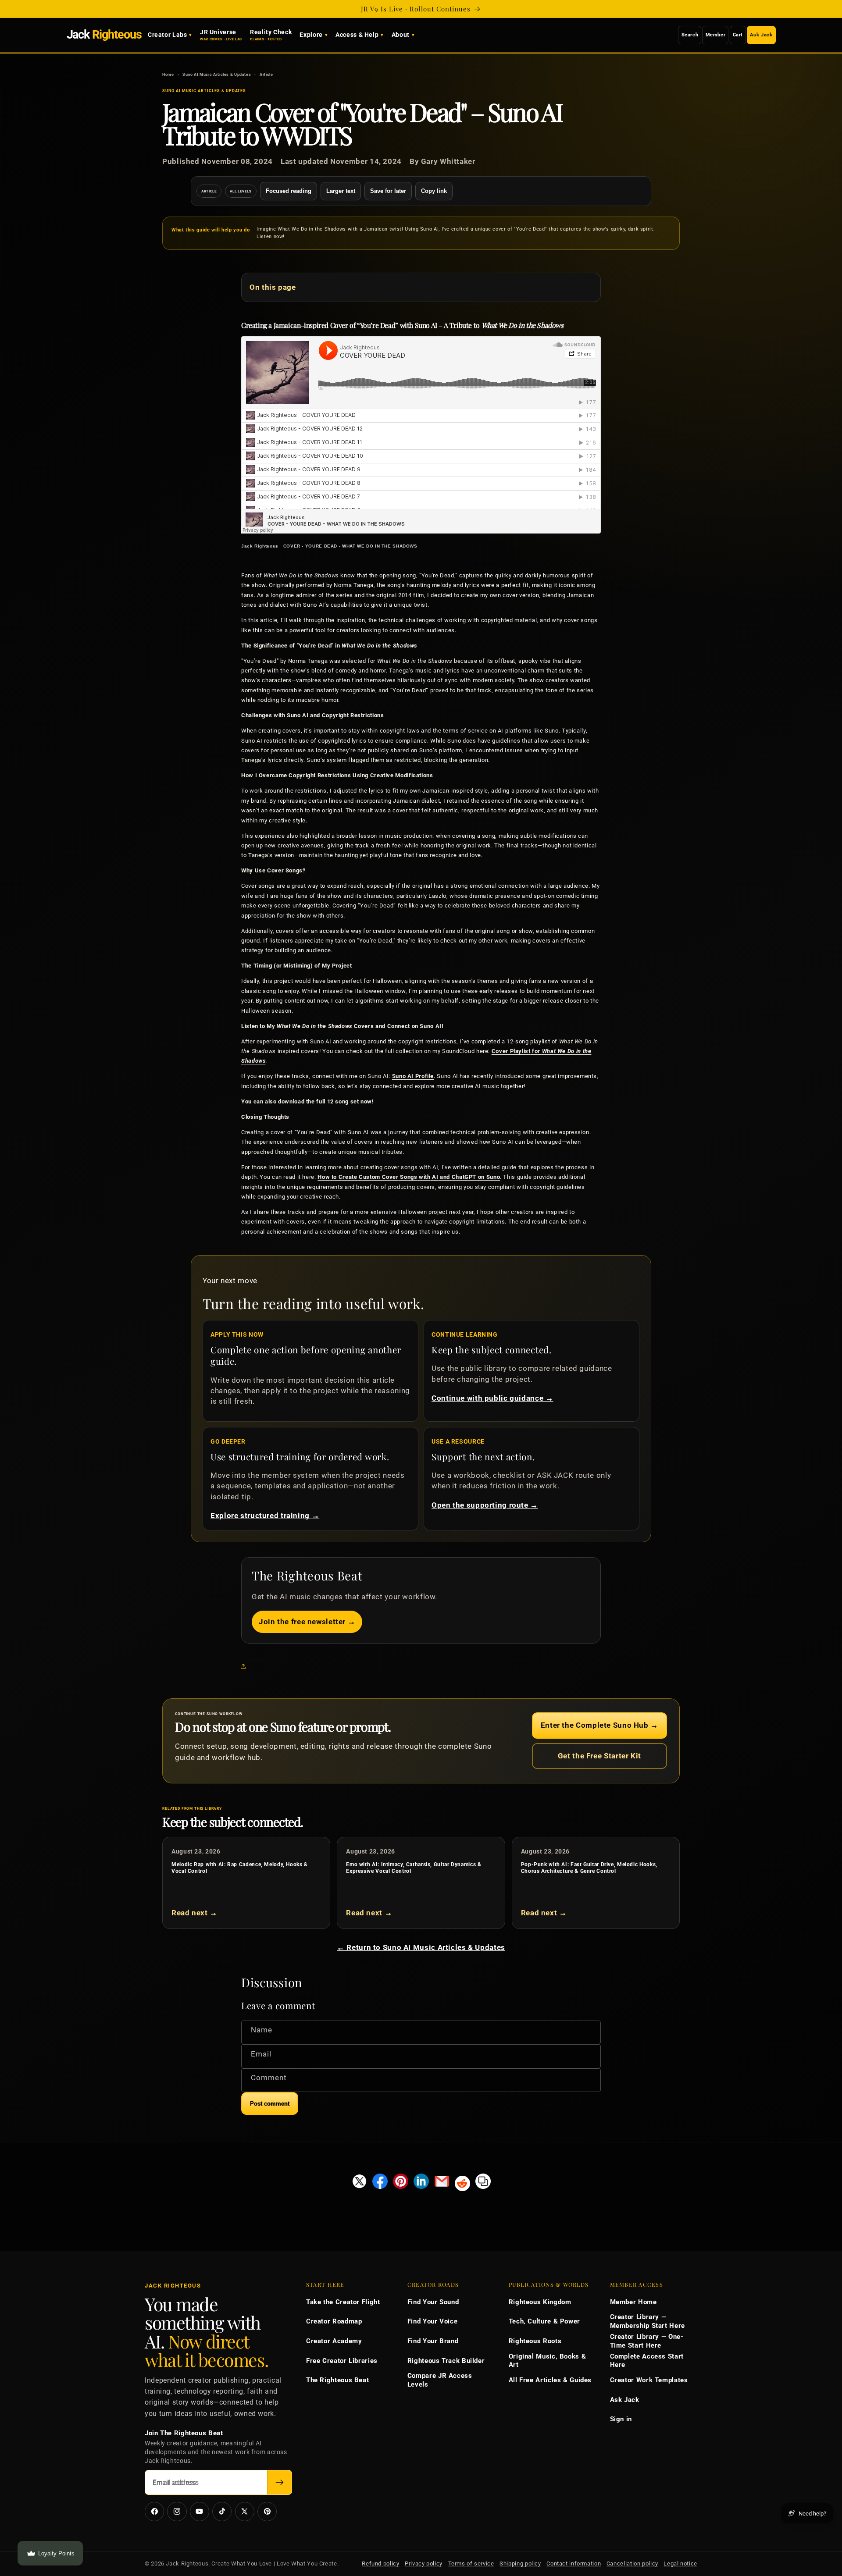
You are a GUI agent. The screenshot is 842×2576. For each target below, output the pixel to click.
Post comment (270, 2104)
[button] (246, 1666)
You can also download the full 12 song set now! (308, 1101)
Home (168, 74)
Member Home (633, 2302)
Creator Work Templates (649, 2380)
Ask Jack (761, 35)
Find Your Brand (433, 2341)
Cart (738, 35)
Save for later (388, 191)
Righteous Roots (535, 2341)
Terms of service (471, 2564)
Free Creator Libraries (342, 2361)
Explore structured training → (265, 1516)
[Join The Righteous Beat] (280, 2482)
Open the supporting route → (485, 1505)
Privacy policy (424, 2564)
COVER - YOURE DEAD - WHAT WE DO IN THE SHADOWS (350, 546)
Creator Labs (168, 35)
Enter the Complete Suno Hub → (599, 1725)
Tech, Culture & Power (544, 2321)
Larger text (341, 191)
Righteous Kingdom (540, 2302)
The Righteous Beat (337, 2380)
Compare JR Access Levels (440, 2380)
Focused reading (289, 191)
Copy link (434, 191)
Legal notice (680, 2564)
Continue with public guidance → (492, 1398)
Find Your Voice (432, 2321)
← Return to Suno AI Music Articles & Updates (421, 1947)
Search (690, 35)
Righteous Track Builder (446, 2361)
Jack (104, 35)
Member (716, 35)
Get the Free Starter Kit (599, 1756)
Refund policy (380, 2564)
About (401, 35)
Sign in (621, 2419)
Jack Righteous (260, 546)
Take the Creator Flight (343, 2302)
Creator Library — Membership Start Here (648, 2321)
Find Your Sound (433, 2302)
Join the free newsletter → (307, 1622)
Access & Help (357, 35)
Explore (311, 35)
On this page (273, 287)
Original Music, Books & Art (548, 2361)
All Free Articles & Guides (550, 2380)
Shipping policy (520, 2564)
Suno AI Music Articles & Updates (217, 74)
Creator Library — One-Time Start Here (647, 2341)
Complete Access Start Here (647, 2361)
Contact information (574, 2564)
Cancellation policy (632, 2564)
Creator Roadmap (334, 2321)
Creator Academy (334, 2341)
